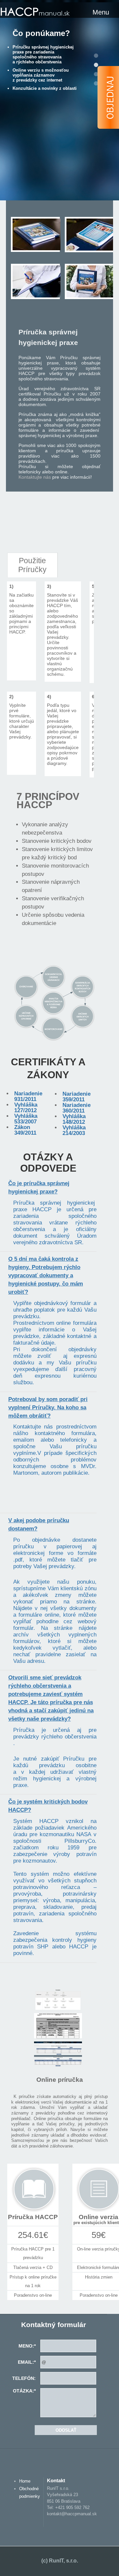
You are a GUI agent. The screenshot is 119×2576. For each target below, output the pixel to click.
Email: (27, 2362)
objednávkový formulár (63, 1303)
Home (25, 2481)
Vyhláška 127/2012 (26, 1108)
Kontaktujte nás (35, 477)
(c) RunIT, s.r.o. (60, 2561)
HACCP (35, 12)
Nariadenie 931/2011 (28, 1096)
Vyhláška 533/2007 (26, 1119)
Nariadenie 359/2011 (77, 1097)
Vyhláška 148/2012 (74, 1119)
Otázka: (24, 2391)
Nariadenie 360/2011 (77, 1108)
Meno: (27, 2346)
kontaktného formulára (65, 1433)
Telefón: (24, 2378)
